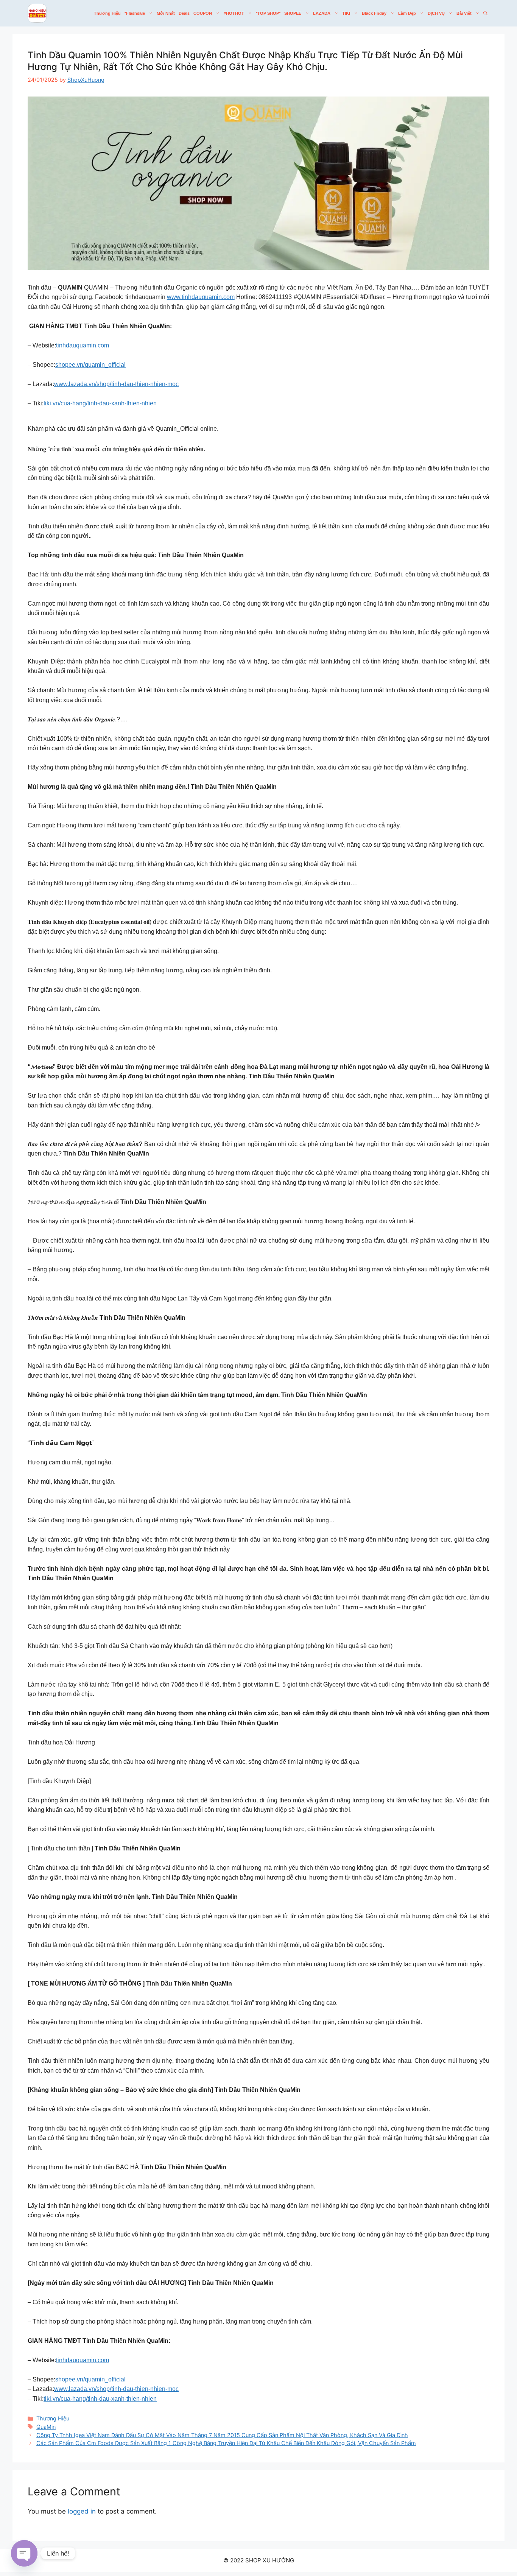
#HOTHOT (234, 13)
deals (184, 13)
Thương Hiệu (107, 13)
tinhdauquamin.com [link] (83, 345)
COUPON (203, 13)
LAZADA (322, 13)
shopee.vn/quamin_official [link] (90, 365)
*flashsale (135, 13)
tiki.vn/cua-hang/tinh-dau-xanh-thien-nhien (100, 403)
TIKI (346, 13)
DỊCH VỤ (436, 13)
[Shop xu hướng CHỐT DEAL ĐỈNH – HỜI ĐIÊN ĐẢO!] (37, 13)
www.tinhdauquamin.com (201, 297)
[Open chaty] (24, 2553)
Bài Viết (464, 13)
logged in (82, 2511)
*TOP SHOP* (268, 13)
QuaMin (46, 2427)
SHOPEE (293, 13)
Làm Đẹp (407, 13)
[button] (485, 13)
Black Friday (374, 13)
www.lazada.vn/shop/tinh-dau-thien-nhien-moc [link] (116, 384)
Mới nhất (166, 13)
